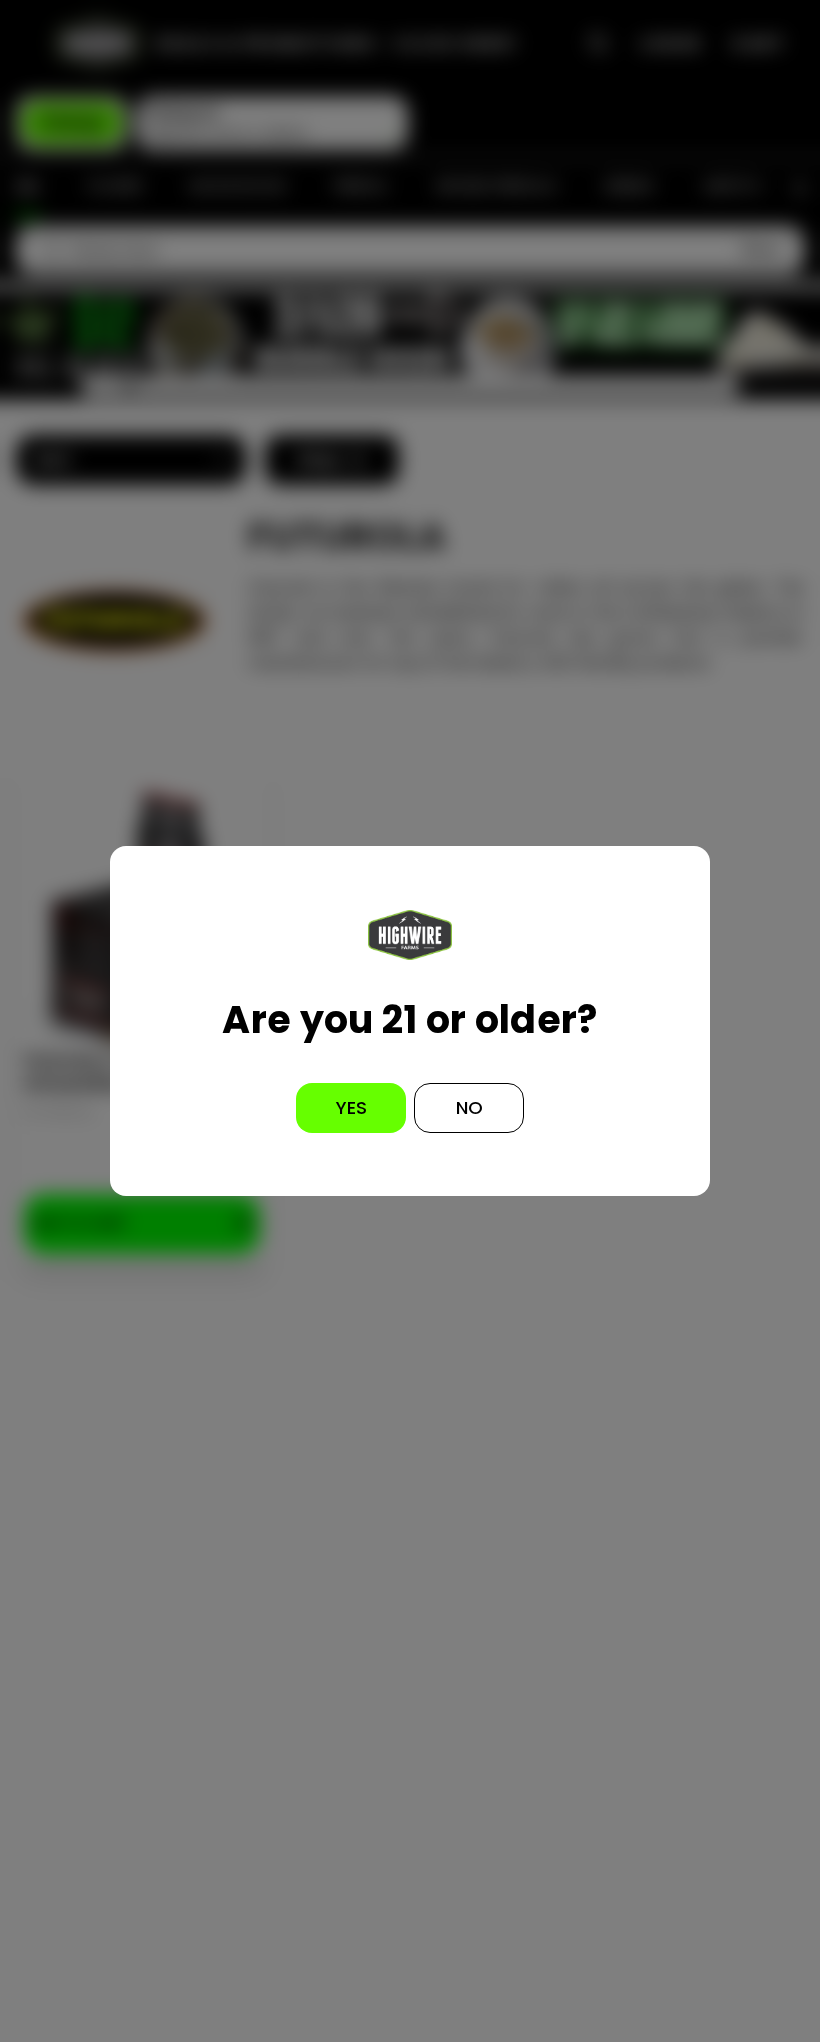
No (469, 1107)
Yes (351, 1107)
